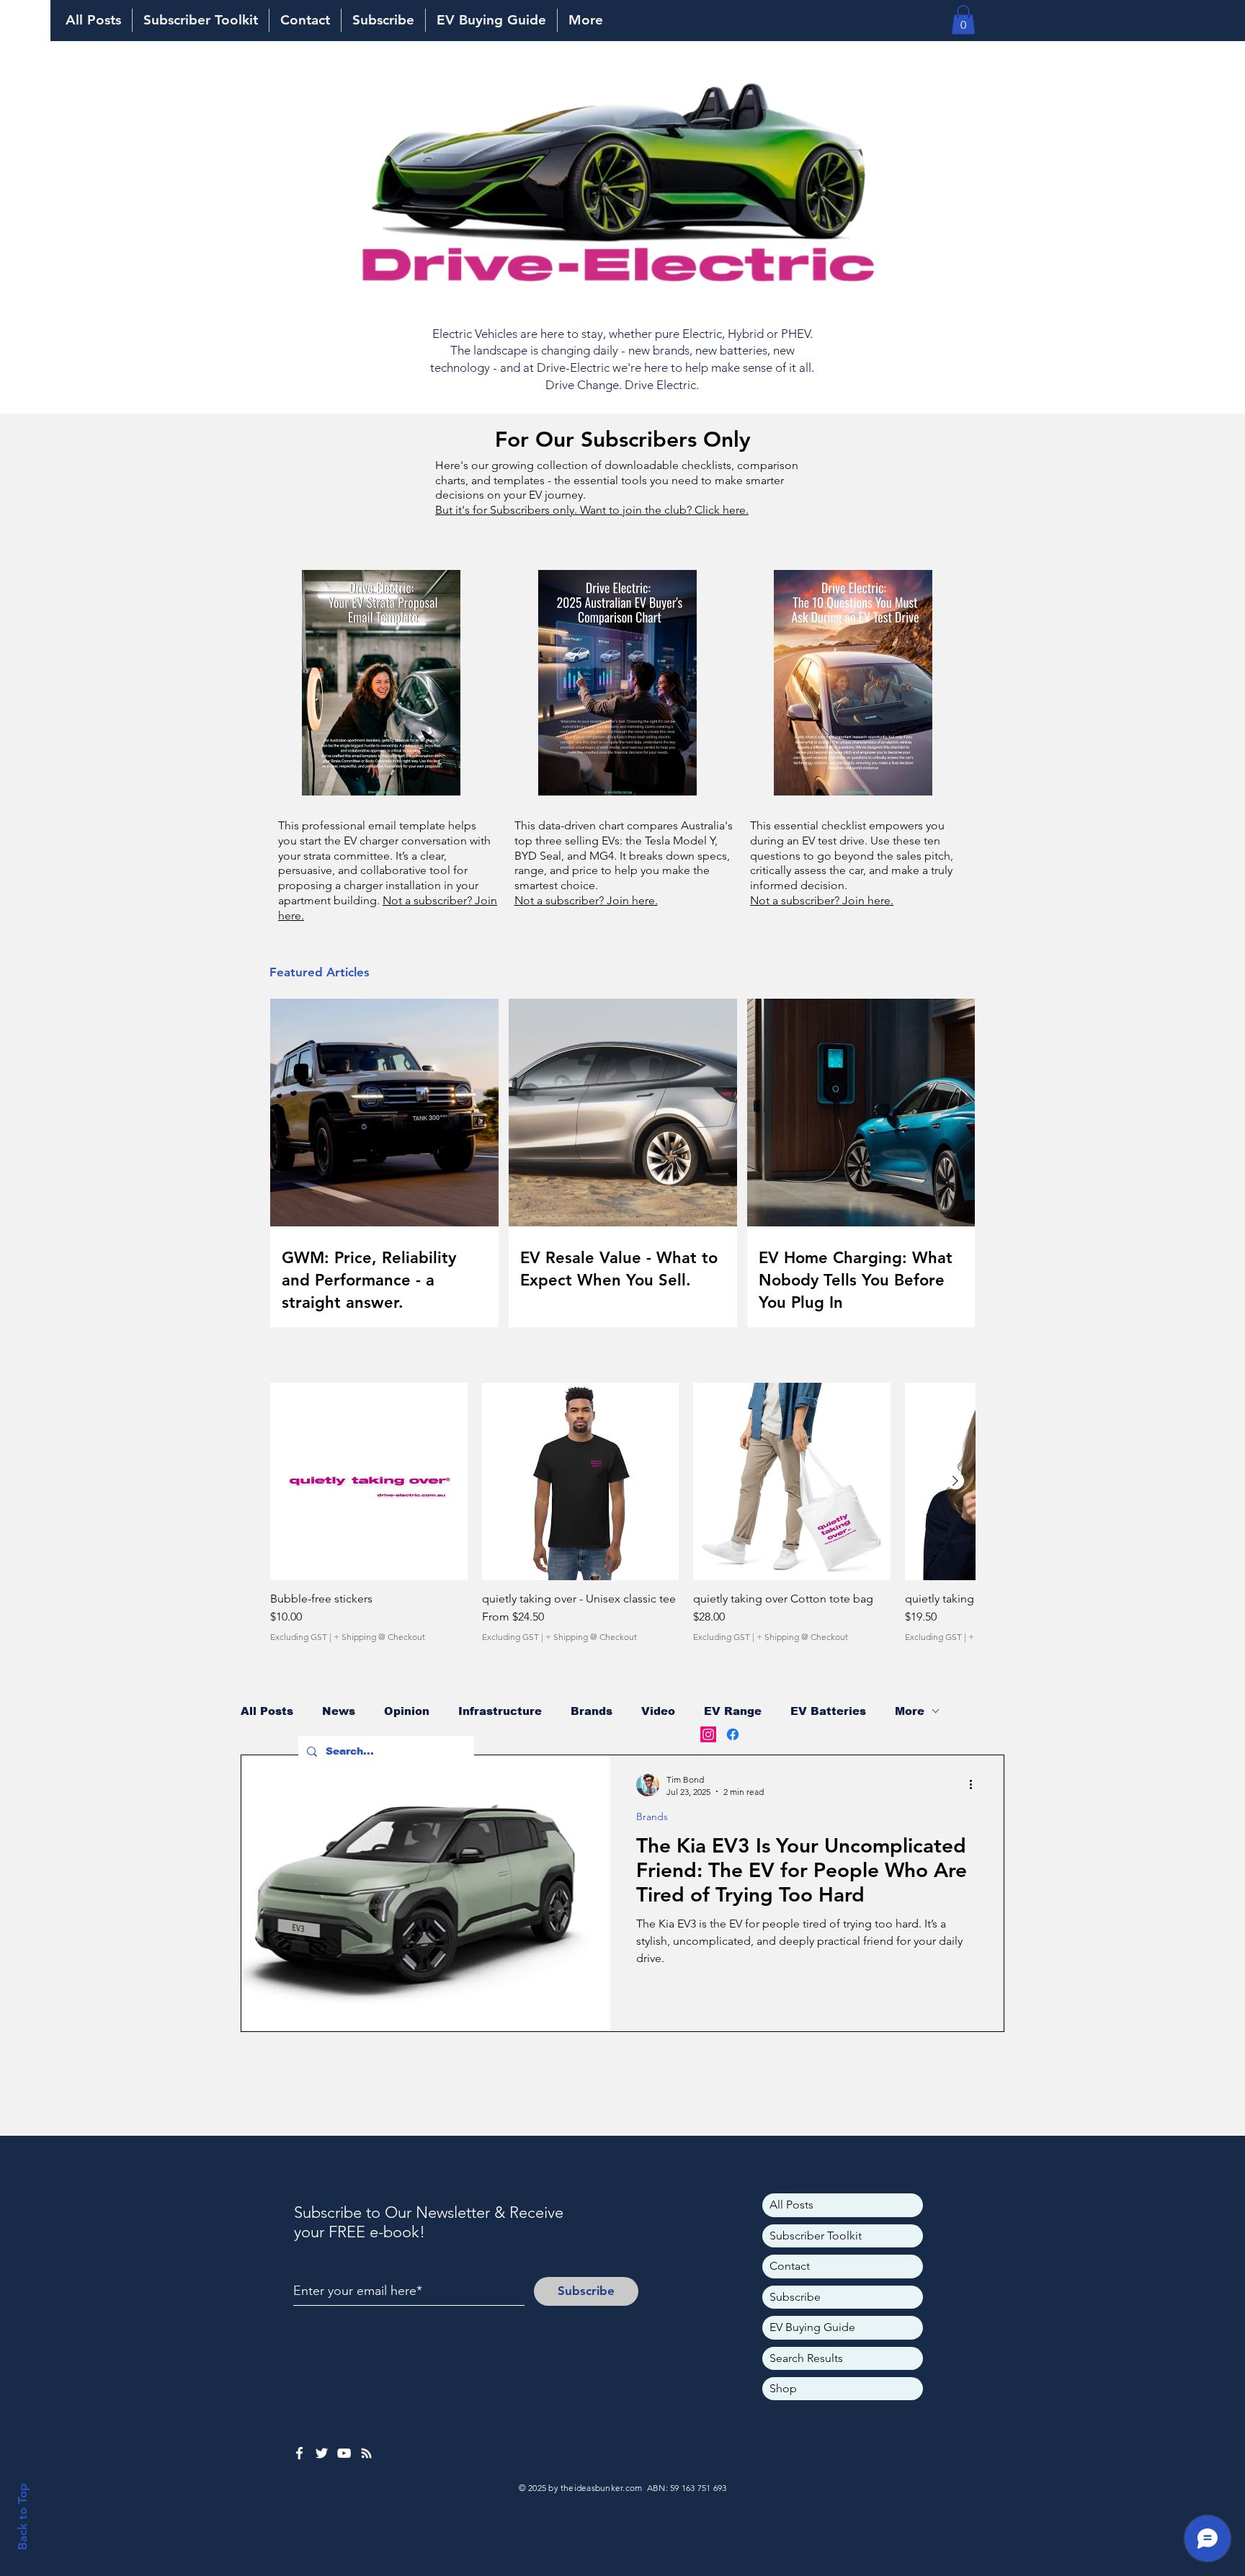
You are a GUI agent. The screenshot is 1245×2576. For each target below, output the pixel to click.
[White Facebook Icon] (299, 2453)
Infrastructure (500, 1711)
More (910, 1711)
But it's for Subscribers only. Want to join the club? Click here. (592, 510)
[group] (622, 1519)
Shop (783, 2388)
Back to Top (22, 2517)
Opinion (407, 1711)
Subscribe (795, 2297)
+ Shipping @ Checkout (379, 1637)
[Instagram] (708, 1734)
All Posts (267, 1711)
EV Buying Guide (812, 2327)
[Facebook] (733, 1734)
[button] (963, 20)
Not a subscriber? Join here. (586, 900)
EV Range (733, 1711)
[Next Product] (955, 1481)
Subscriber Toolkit (816, 2236)
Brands (592, 1711)
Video (658, 1711)
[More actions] (976, 1785)
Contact (790, 2266)
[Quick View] (369, 1481)
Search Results (806, 2358)
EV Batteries (828, 1711)
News (339, 1711)
